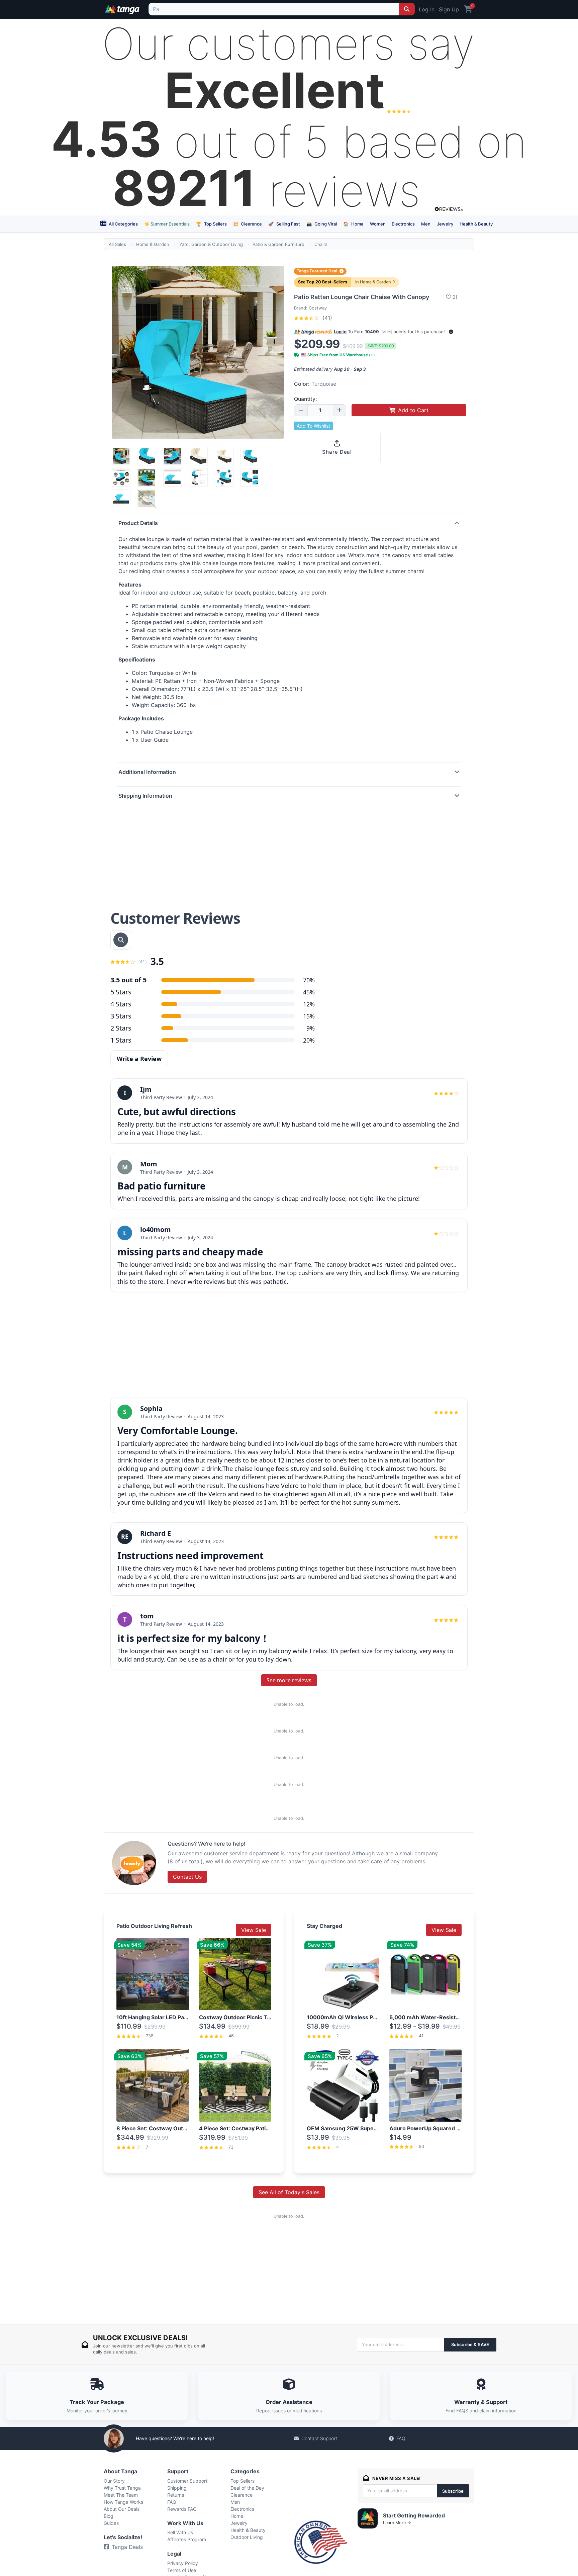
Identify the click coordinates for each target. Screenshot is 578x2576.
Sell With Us (180, 2532)
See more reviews (289, 1680)
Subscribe (453, 2491)
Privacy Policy (183, 2563)
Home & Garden (153, 244)
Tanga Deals (127, 2547)
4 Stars (121, 1004)
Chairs (321, 244)
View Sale (254, 1930)
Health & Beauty (476, 224)
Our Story (114, 2481)
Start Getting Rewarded (414, 2515)
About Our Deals (122, 2509)
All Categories (123, 224)
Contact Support (319, 2438)
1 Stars (121, 1040)
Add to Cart (413, 410)
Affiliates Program (187, 2539)
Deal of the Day (247, 2488)
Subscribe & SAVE (470, 2344)
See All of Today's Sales (289, 2192)
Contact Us (187, 1877)
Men (426, 224)
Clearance (247, 224)
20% (309, 1040)
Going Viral (322, 224)
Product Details (138, 523)
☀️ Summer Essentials (167, 224)
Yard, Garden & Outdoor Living (211, 244)
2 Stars (121, 1028)
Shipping (177, 2488)
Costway (318, 308)
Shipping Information (145, 796)
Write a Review (139, 1059)
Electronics (403, 224)
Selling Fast (284, 224)
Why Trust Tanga (122, 2488)
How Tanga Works (123, 2502)
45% (309, 992)
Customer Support (187, 2481)
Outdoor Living (247, 2537)
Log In (427, 9)
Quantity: (305, 399)
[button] (451, 332)
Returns (176, 2495)
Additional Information (147, 772)
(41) (326, 318)
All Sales (117, 244)
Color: (315, 384)
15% (309, 1016)
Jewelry (445, 224)
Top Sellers (211, 224)
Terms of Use (182, 2570)
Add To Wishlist (313, 426)
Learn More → (397, 2523)
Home (353, 224)
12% (309, 1004)
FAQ (401, 2438)
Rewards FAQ (182, 2509)
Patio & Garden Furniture (278, 244)
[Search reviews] (121, 940)
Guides (111, 2523)
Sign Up (449, 9)
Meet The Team (121, 2495)
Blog (109, 2516)
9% (311, 1028)
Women (378, 224)
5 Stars (121, 992)
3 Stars (121, 1016)
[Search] (407, 9)
